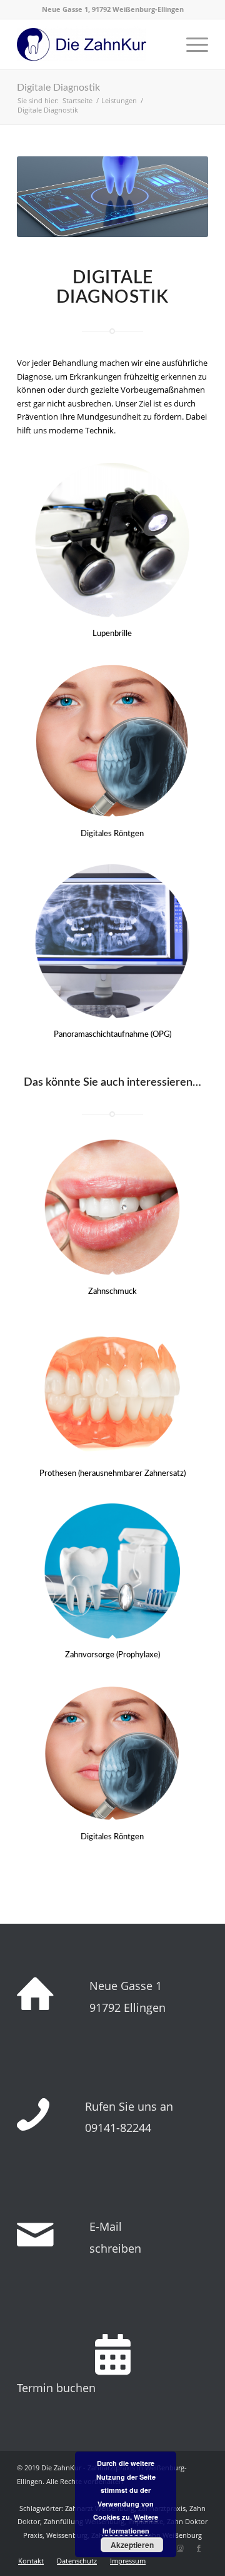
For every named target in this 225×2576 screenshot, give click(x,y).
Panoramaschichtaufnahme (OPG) (112, 1035)
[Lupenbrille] (112, 540)
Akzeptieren (132, 2545)
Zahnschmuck (112, 1292)
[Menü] (191, 44)
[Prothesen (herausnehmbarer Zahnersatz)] (112, 1389)
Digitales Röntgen (112, 834)
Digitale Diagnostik (58, 88)
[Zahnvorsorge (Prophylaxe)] (112, 1571)
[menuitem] (31, 2561)
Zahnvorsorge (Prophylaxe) (112, 1655)
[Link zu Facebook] (199, 2548)
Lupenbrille (112, 634)
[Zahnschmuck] (112, 1207)
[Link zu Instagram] (180, 2548)
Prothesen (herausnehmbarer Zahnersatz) (112, 1474)
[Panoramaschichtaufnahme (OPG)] (112, 941)
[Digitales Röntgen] (112, 740)
